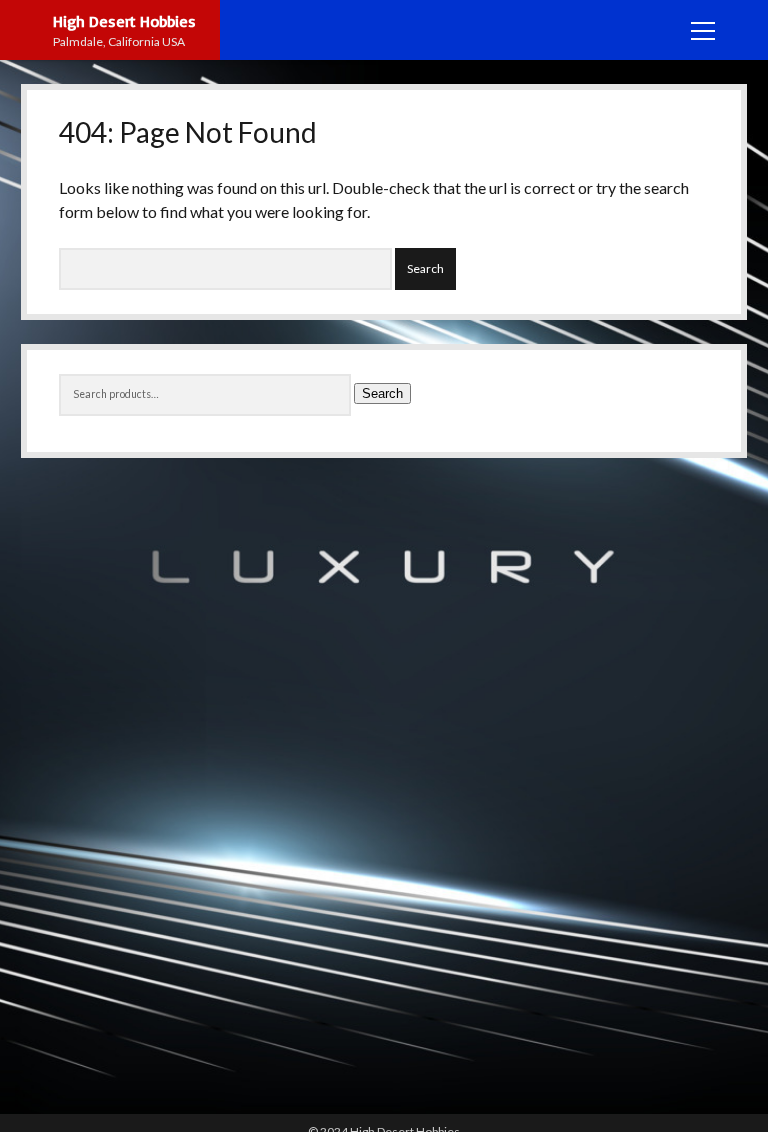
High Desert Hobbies (124, 21)
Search (382, 393)
